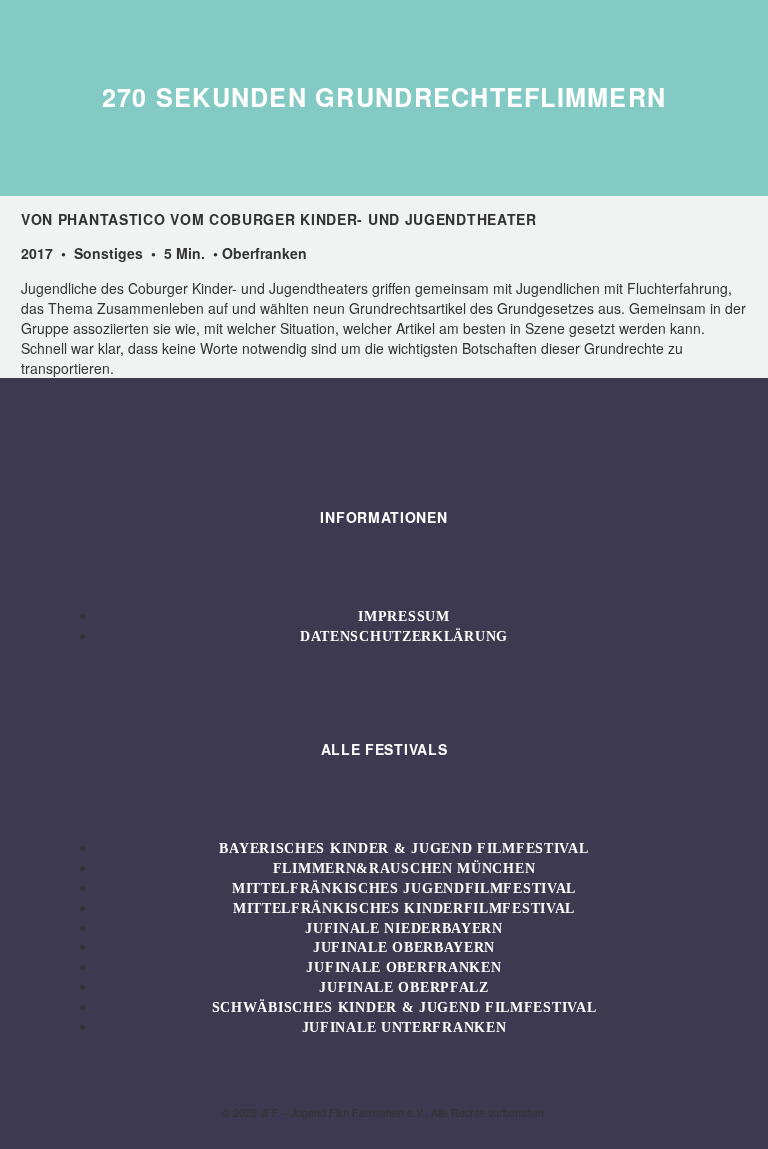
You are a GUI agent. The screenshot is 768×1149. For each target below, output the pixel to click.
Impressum (403, 616)
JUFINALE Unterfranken (404, 1027)
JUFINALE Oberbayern (404, 947)
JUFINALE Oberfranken (403, 967)
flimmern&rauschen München (404, 868)
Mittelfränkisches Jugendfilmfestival (404, 888)
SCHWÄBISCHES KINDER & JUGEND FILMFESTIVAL (404, 1007)
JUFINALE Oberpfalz (404, 987)
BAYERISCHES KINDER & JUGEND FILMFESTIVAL (403, 848)
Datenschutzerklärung (404, 636)
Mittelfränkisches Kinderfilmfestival (404, 908)
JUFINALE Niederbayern (404, 928)
